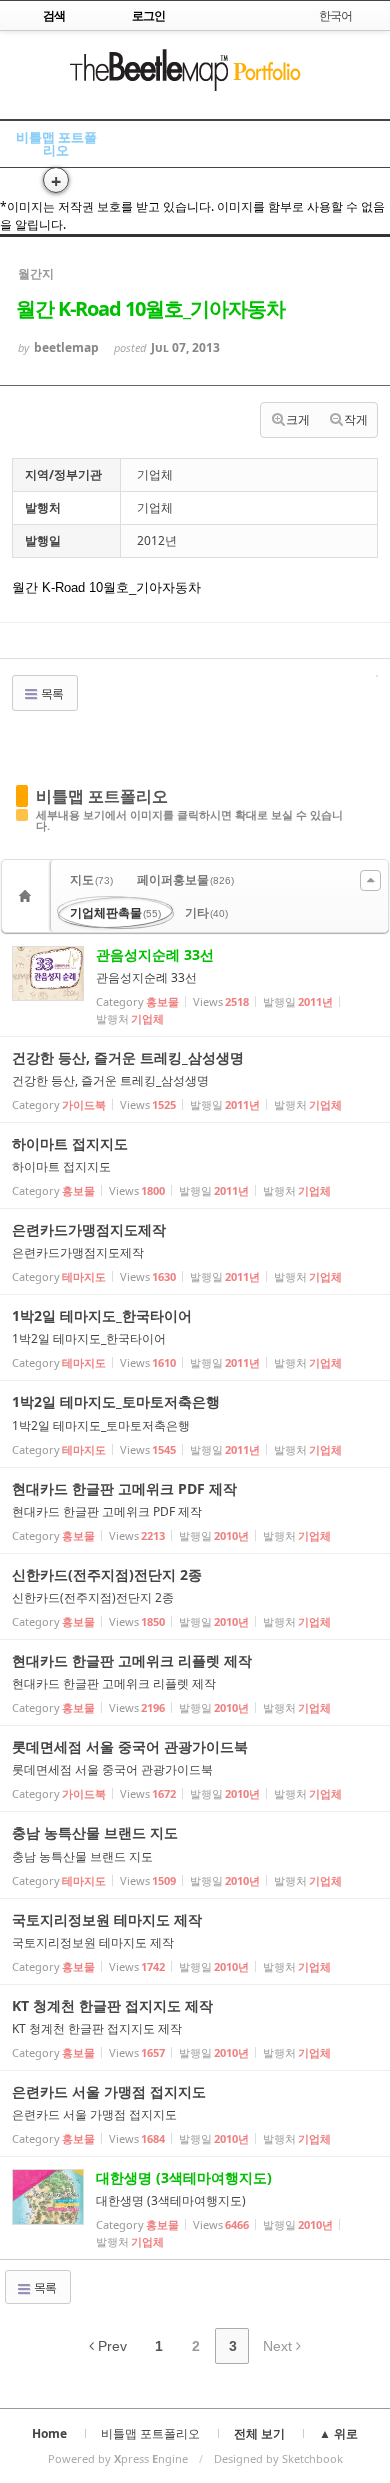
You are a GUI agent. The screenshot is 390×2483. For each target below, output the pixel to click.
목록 (51, 693)
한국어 (335, 15)
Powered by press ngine (118, 2458)
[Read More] (195, 985)
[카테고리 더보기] (370, 880)
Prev (110, 2346)
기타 (206, 912)
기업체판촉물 (115, 912)
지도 (91, 879)
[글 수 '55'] (28, 896)
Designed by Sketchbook (278, 2458)
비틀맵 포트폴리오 (56, 143)
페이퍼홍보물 (185, 879)
